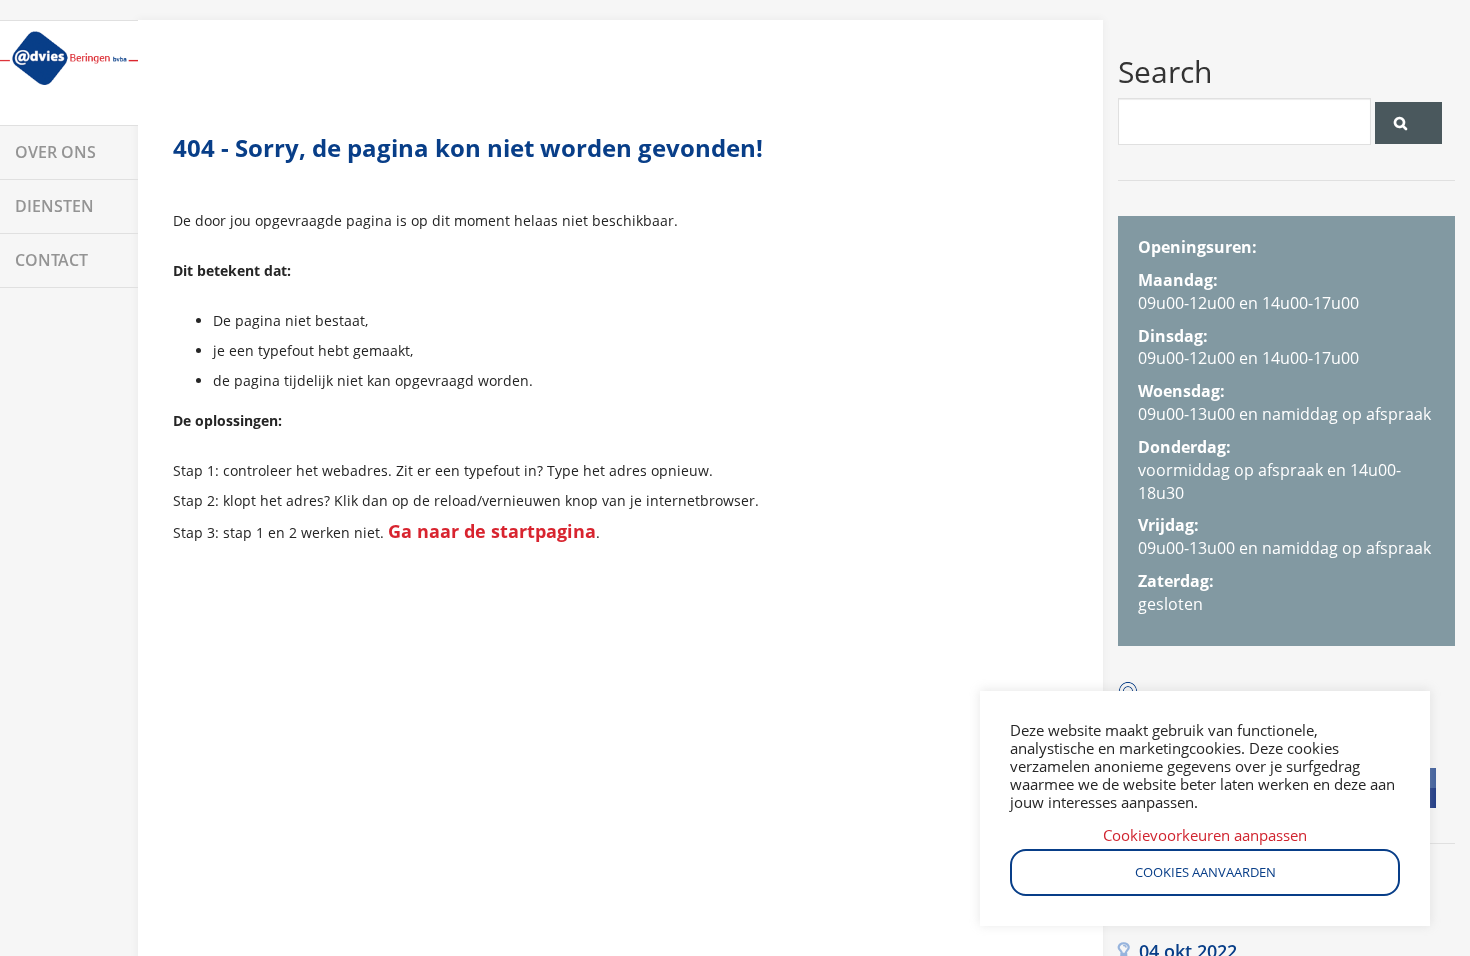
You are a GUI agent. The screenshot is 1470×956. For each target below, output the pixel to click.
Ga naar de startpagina (492, 531)
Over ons (55, 152)
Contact (51, 260)
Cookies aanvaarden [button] (1205, 872)
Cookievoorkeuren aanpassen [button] (1205, 835)
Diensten (54, 206)
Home (69, 73)
